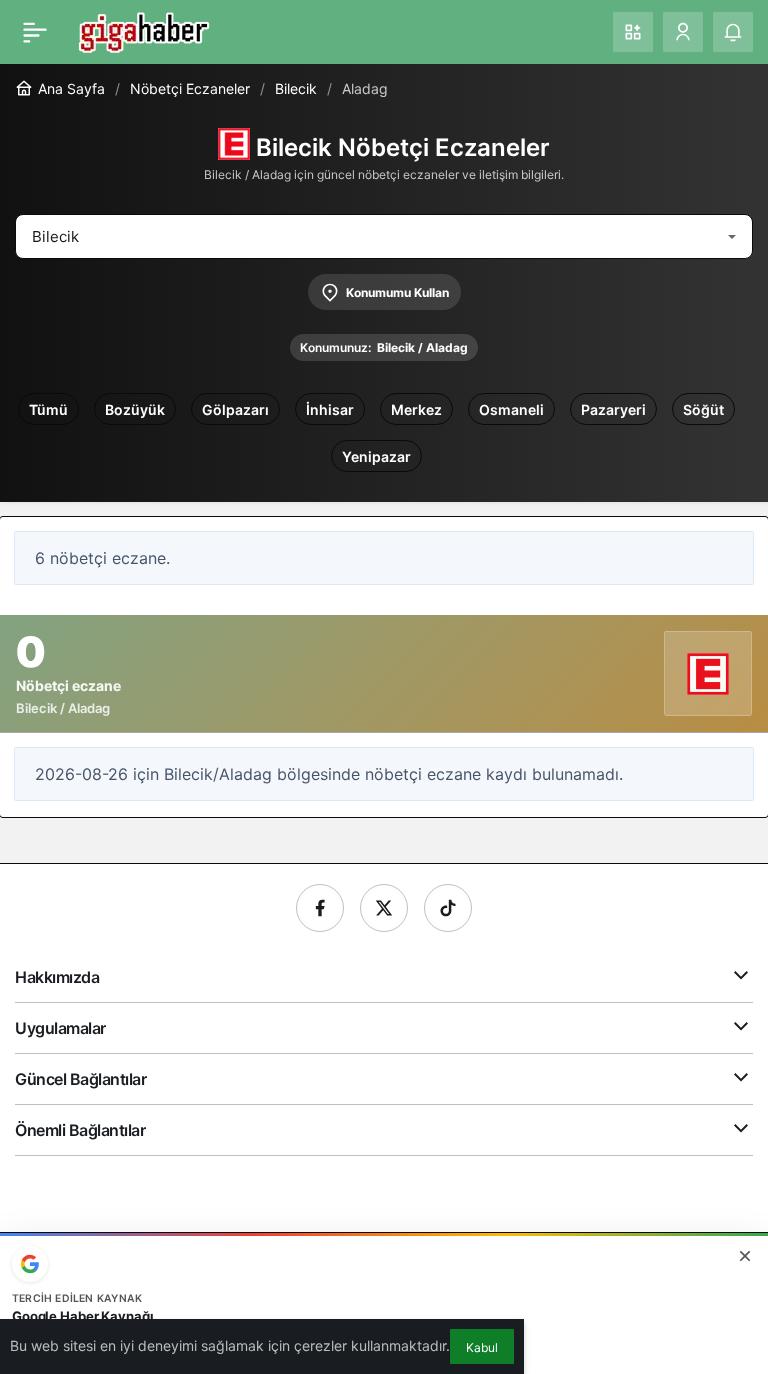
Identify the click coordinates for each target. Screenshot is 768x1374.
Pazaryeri (613, 409)
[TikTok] (448, 908)
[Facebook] (320, 908)
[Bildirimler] (733, 32)
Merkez (416, 409)
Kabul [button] (482, 1347)
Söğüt (703, 409)
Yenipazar (376, 456)
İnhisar (330, 409)
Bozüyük (135, 409)
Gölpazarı (235, 409)
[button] (633, 32)
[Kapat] (745, 1256)
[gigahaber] (143, 30)
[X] (384, 908)
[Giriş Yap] (683, 32)
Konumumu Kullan (397, 292)
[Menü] (35, 32)
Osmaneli (511, 409)
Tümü (48, 409)
